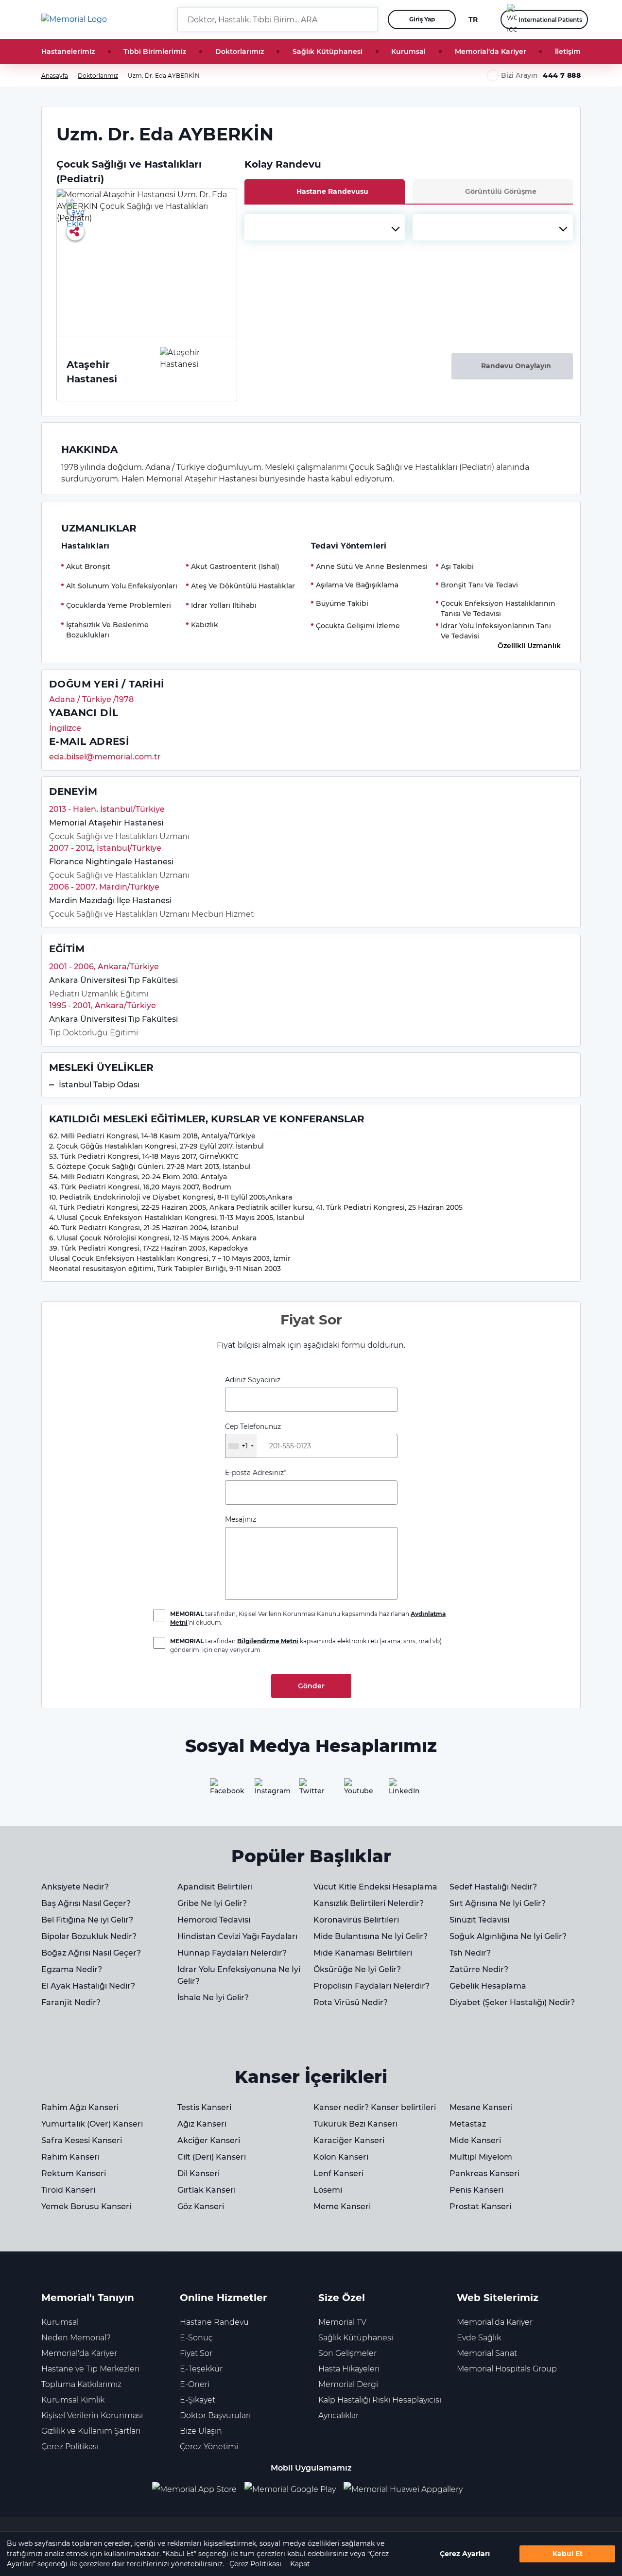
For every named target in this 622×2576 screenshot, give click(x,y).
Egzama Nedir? (72, 1969)
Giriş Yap (422, 19)
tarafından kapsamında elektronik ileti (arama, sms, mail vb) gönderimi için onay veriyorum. (306, 1645)
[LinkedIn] (400, 1790)
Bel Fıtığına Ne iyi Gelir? (87, 1920)
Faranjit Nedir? (71, 2002)
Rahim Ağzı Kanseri (80, 2107)
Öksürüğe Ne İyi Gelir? (357, 1969)
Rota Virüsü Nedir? (351, 2002)
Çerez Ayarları (465, 2554)
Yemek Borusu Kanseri (86, 2207)
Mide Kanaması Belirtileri (363, 1953)
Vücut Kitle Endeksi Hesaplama (375, 1887)
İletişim (568, 52)
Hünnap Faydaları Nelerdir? (232, 1953)
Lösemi (328, 2190)
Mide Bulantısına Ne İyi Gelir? (371, 1936)
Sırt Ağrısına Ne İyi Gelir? (498, 1903)
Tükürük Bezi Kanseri (355, 2124)
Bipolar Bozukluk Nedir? (89, 1936)
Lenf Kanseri (338, 2173)
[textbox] (325, 227)
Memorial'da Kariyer (491, 52)
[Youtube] (356, 1790)
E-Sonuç (196, 2338)
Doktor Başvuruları (215, 2415)
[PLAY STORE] (290, 2490)
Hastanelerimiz (68, 52)
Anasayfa (55, 76)
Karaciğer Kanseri (349, 2140)
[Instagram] (266, 1790)
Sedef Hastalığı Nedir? (493, 1887)
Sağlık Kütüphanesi (328, 52)
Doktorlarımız (240, 52)
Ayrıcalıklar (338, 2415)
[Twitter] (311, 1790)
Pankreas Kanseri (484, 2173)
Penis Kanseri (476, 2190)
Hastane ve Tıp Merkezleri (90, 2369)
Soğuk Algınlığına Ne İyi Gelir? (508, 1936)
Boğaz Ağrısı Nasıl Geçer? (91, 1953)
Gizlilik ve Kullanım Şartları (91, 2431)
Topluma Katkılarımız (81, 2384)
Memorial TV (342, 2322)
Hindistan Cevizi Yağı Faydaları (237, 1936)
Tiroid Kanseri (68, 2190)
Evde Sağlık (479, 2338)
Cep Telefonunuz (253, 1436)
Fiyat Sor (196, 2353)
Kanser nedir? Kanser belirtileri (375, 2107)
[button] (367, 19)
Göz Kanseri (201, 2207)
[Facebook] (222, 1790)
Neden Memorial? (76, 2338)
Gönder (311, 1686)
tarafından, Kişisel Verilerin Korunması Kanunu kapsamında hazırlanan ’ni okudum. (308, 1618)
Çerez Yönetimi (209, 2447)
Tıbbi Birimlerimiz (155, 52)
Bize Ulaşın (201, 2431)
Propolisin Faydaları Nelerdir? (371, 1986)
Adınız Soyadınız (253, 1380)
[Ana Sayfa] (74, 19)
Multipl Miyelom (481, 2157)
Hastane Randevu (214, 2322)
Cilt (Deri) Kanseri (212, 2157)
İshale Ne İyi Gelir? (213, 1998)
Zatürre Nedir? (479, 1969)
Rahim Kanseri (70, 2157)
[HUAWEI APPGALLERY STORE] (407, 2490)
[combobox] (325, 227)
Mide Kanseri (475, 2140)
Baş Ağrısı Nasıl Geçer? (86, 1903)
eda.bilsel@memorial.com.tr (105, 757)
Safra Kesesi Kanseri (82, 2140)
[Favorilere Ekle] (75, 207)
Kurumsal (408, 52)
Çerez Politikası (255, 2564)
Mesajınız (241, 1519)
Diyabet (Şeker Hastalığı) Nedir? (512, 2002)
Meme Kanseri (342, 2207)
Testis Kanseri (204, 2107)
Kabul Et (568, 2554)
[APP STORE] (198, 2490)
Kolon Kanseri (341, 2157)
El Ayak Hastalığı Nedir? (88, 1986)
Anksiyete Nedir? (75, 1887)
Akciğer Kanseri (209, 2140)
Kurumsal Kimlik (73, 2400)
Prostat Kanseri (480, 2207)
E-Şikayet (198, 2400)
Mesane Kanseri (481, 2107)
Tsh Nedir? (470, 1953)
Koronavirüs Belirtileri (356, 1920)
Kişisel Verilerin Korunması (92, 2415)
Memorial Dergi (348, 2384)
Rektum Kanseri (74, 2173)
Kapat (300, 2564)
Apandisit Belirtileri (215, 1887)
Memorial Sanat (487, 2353)
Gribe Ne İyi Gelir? (212, 1903)
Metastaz (468, 2124)
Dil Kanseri (199, 2173)
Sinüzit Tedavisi (479, 1920)
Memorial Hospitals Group (507, 2369)
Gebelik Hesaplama (488, 1986)
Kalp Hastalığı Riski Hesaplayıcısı (380, 2400)
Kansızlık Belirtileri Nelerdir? (369, 1903)
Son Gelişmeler (347, 2353)
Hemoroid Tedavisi (214, 1920)
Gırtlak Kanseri (207, 2190)
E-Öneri (195, 2384)
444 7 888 (562, 75)
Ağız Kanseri (202, 2124)
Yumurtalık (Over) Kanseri (92, 2124)
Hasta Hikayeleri (349, 2369)
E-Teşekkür (201, 2369)
